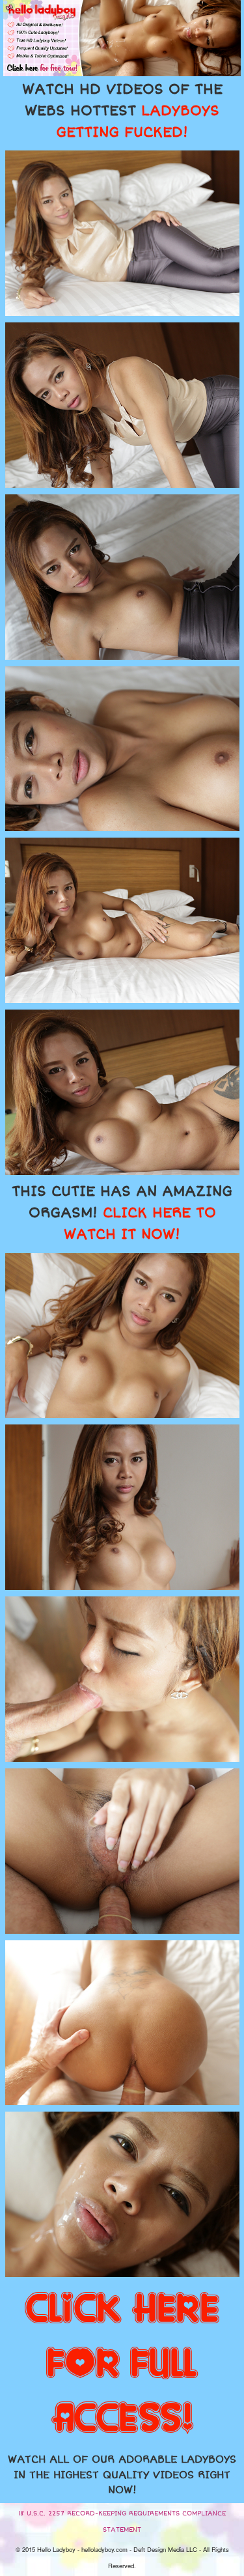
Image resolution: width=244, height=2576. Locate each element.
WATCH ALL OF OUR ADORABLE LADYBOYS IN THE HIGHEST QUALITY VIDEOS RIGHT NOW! (122, 2475)
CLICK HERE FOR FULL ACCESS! (122, 2364)
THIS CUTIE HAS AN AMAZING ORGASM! (122, 1213)
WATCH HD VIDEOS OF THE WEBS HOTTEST (122, 111)
